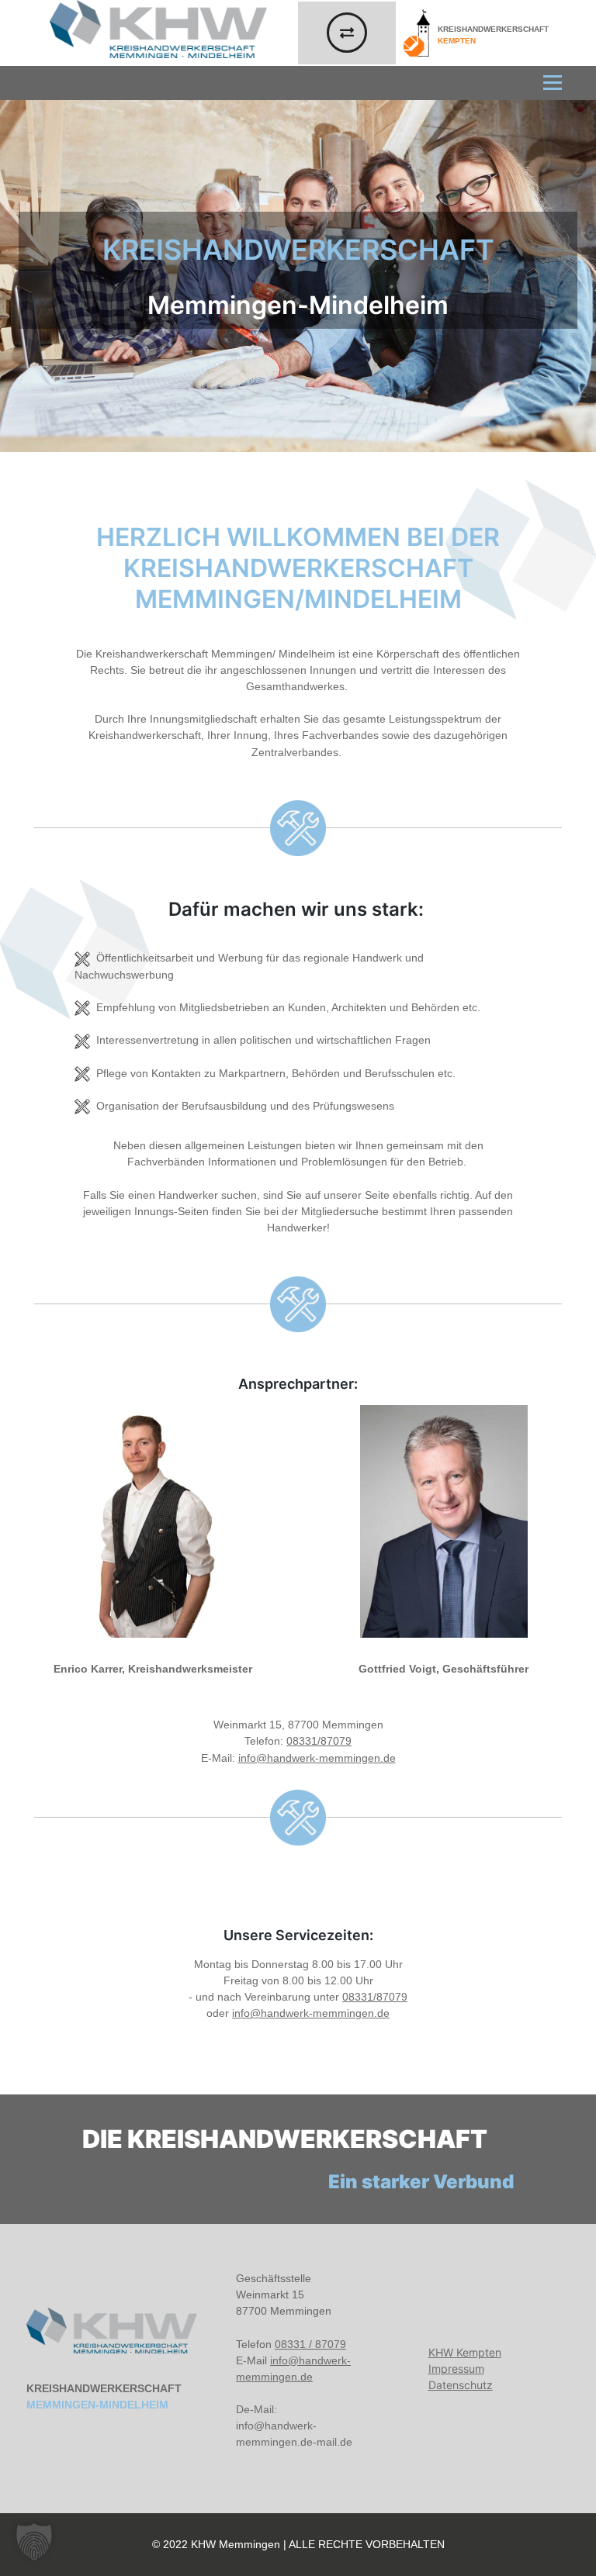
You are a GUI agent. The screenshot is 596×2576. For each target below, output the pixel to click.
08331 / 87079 (310, 2344)
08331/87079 (319, 1741)
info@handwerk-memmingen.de (317, 1758)
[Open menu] (560, 83)
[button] (34, 2542)
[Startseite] (112, 2331)
